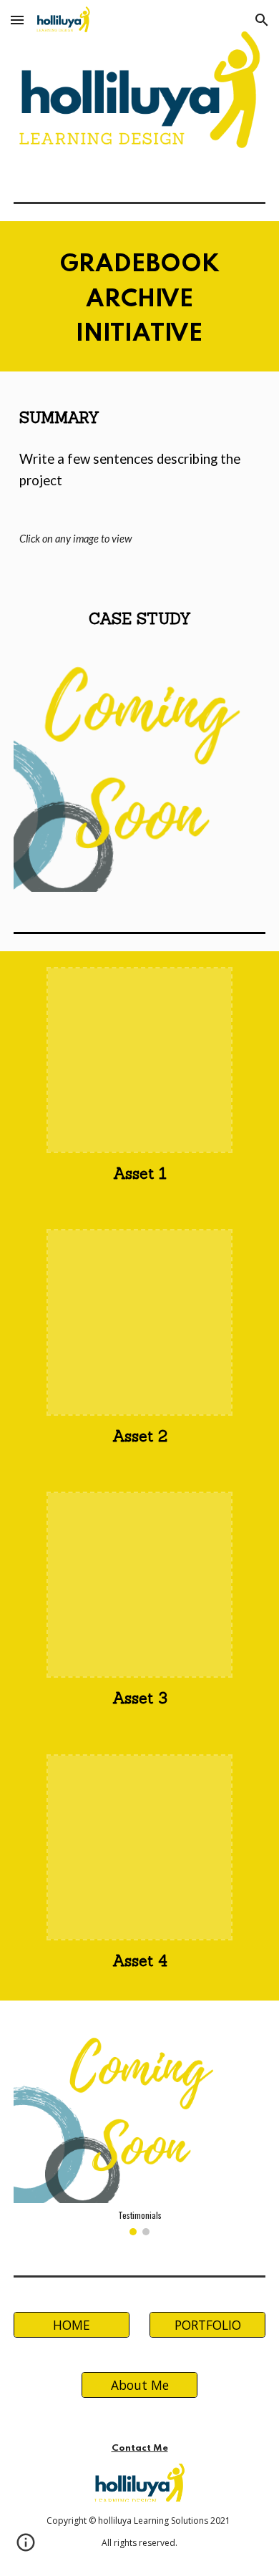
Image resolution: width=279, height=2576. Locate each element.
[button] (17, 20)
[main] (139, 296)
